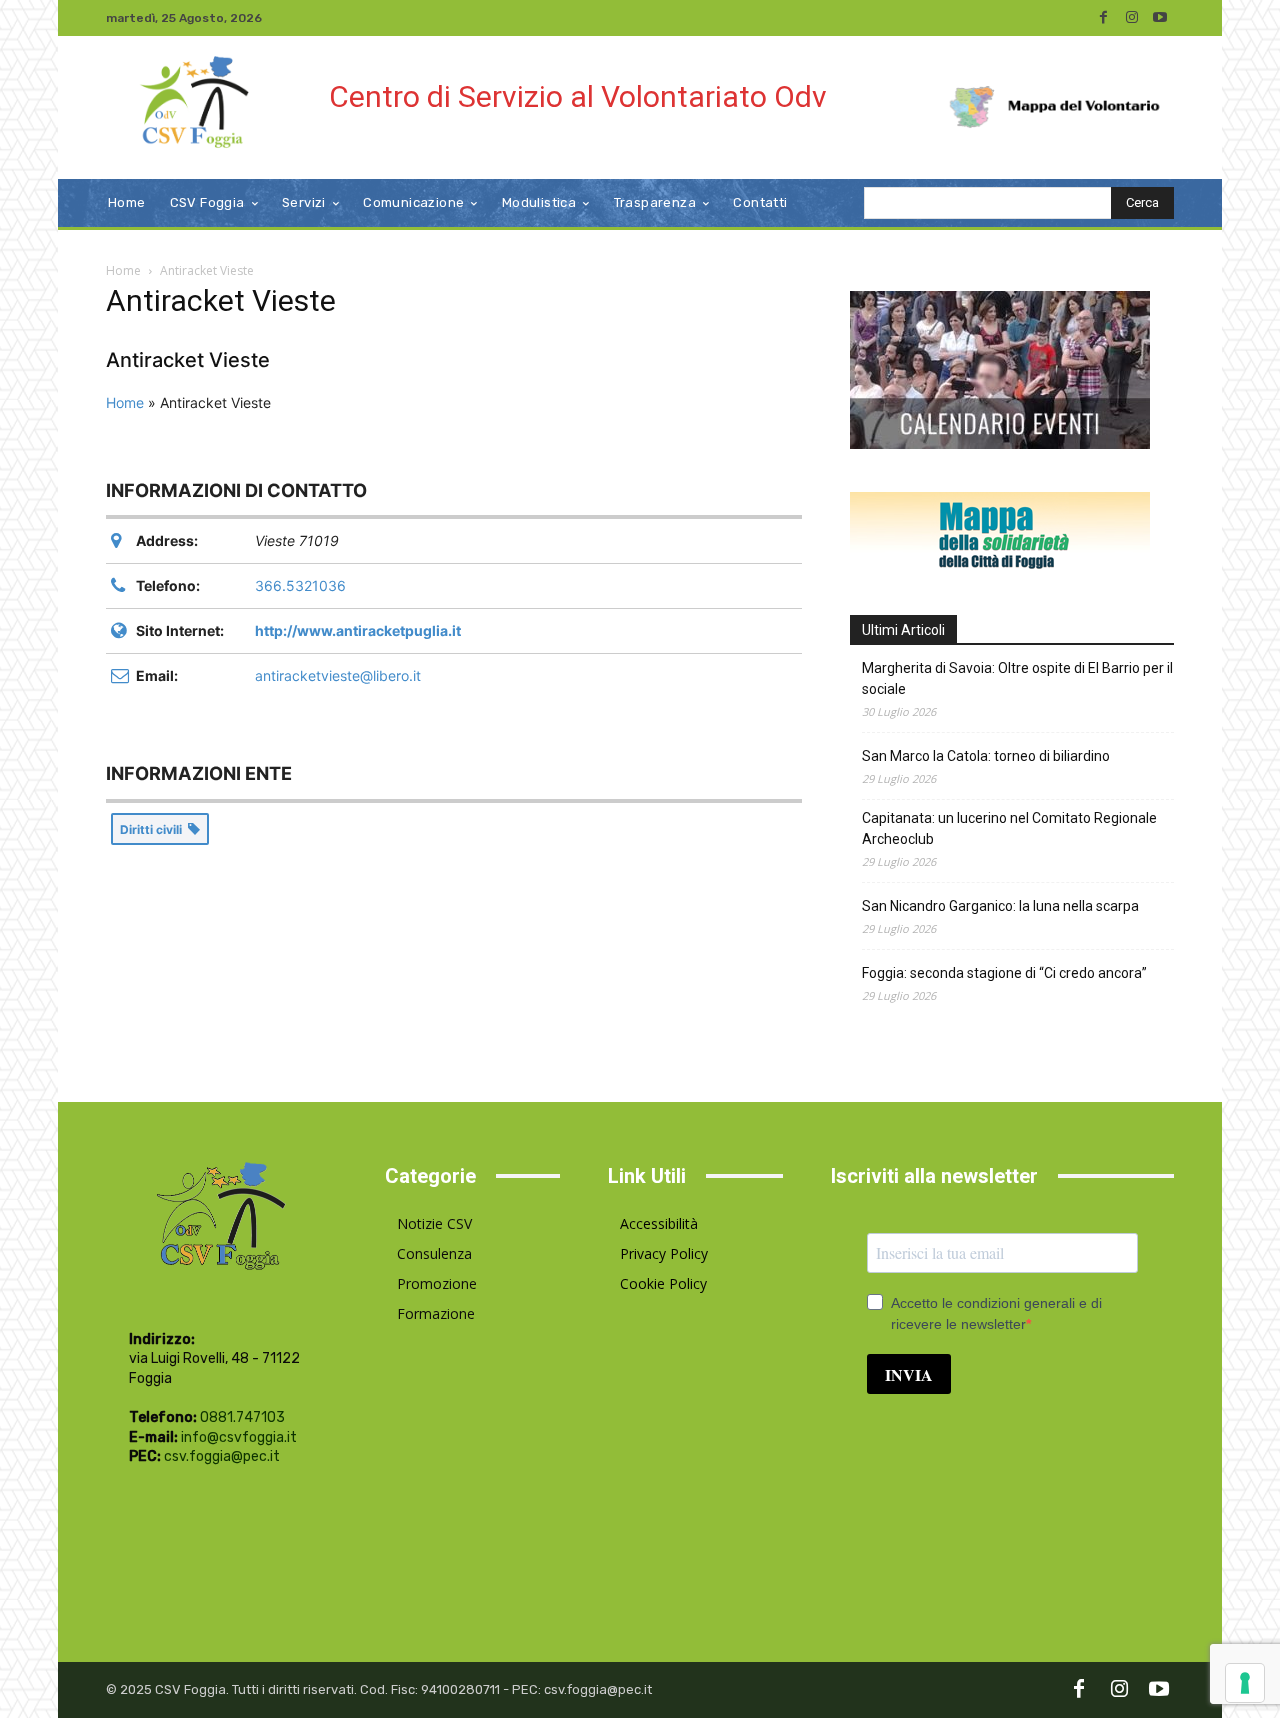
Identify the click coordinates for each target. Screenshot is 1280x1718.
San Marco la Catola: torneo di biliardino (986, 756)
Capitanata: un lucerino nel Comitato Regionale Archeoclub (1009, 828)
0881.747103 (242, 1417)
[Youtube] (1160, 18)
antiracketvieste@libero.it (338, 675)
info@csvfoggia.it (239, 1437)
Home (123, 270)
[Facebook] (1104, 18)
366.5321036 (300, 585)
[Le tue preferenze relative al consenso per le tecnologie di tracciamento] (1245, 1683)
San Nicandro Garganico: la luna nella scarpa (1000, 906)
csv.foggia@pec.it (222, 1456)
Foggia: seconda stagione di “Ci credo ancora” (1004, 973)
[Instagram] (1132, 18)
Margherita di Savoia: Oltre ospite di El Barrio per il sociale (1017, 678)
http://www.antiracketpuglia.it (358, 630)
